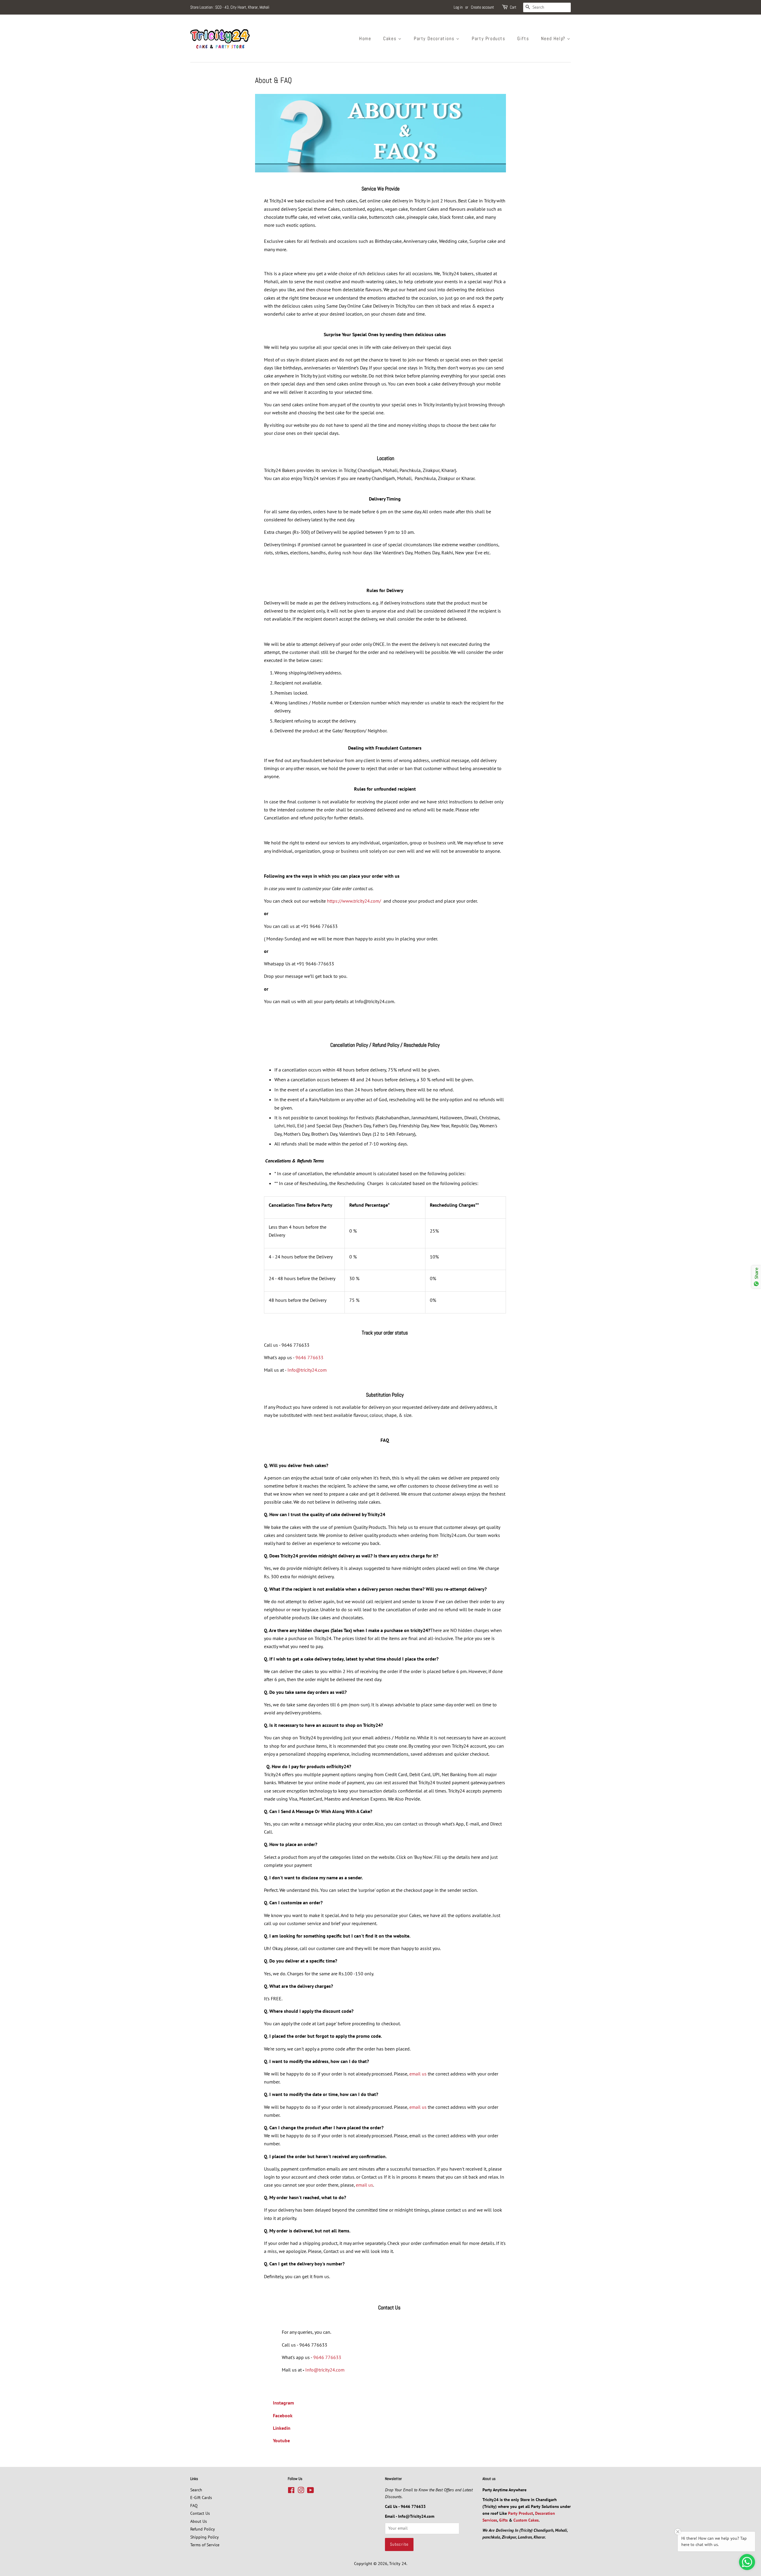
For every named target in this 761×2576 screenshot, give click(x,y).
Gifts (523, 38)
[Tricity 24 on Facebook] (291, 2491)
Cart (513, 7)
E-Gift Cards (201, 2498)
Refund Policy (203, 2529)
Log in (458, 7)
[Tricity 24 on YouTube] (310, 2491)
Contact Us (200, 2513)
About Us (199, 2521)
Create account (482, 7)
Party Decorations (435, 38)
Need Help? (554, 38)
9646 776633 (309, 1357)
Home (365, 38)
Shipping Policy (205, 2537)
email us (418, 2074)
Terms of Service (205, 2545)
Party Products (488, 38)
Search (196, 2490)
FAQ (194, 2506)
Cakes (391, 38)
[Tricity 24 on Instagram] (301, 2491)
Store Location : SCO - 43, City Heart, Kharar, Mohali (230, 7)
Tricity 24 (398, 2564)
